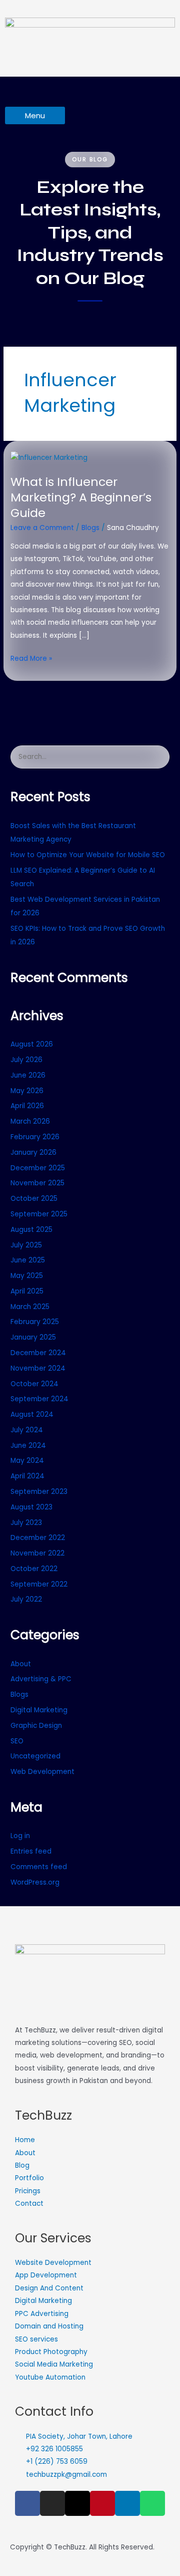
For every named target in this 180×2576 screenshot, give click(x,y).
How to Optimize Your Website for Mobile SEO (88, 855)
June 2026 (28, 1075)
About (21, 1664)
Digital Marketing (39, 1710)
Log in (20, 1836)
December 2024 (38, 1353)
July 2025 (26, 1245)
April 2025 (27, 1291)
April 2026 (27, 1106)
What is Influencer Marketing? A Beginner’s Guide (81, 497)
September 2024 (39, 1399)
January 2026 (33, 1152)
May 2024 (27, 1461)
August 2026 (32, 1044)
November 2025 (37, 1183)
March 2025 (30, 1307)
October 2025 (34, 1199)
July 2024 (27, 1430)
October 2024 (34, 1384)
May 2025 (27, 1276)
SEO (17, 1741)
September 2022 (39, 1584)
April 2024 (27, 1476)
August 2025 (31, 1230)
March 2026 (30, 1121)
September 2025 (39, 1214)
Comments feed (39, 1867)
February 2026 (35, 1137)
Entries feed (31, 1851)
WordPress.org (35, 1882)
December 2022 (38, 1538)
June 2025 (28, 1260)
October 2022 (34, 1569)
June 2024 (28, 1446)
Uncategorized (35, 1756)
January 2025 (33, 1337)
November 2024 (38, 1368)
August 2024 (32, 1414)
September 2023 (39, 1492)
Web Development (42, 1772)
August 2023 (31, 1507)
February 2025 (35, 1322)
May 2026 (27, 1091)
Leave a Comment (42, 528)
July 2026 (26, 1060)
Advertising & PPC (41, 1679)
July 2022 (26, 1599)
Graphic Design (36, 1726)
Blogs (90, 528)
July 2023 (26, 1523)
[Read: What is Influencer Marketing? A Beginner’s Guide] (49, 458)
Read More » (31, 658)
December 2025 (38, 1168)
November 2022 (37, 1553)
